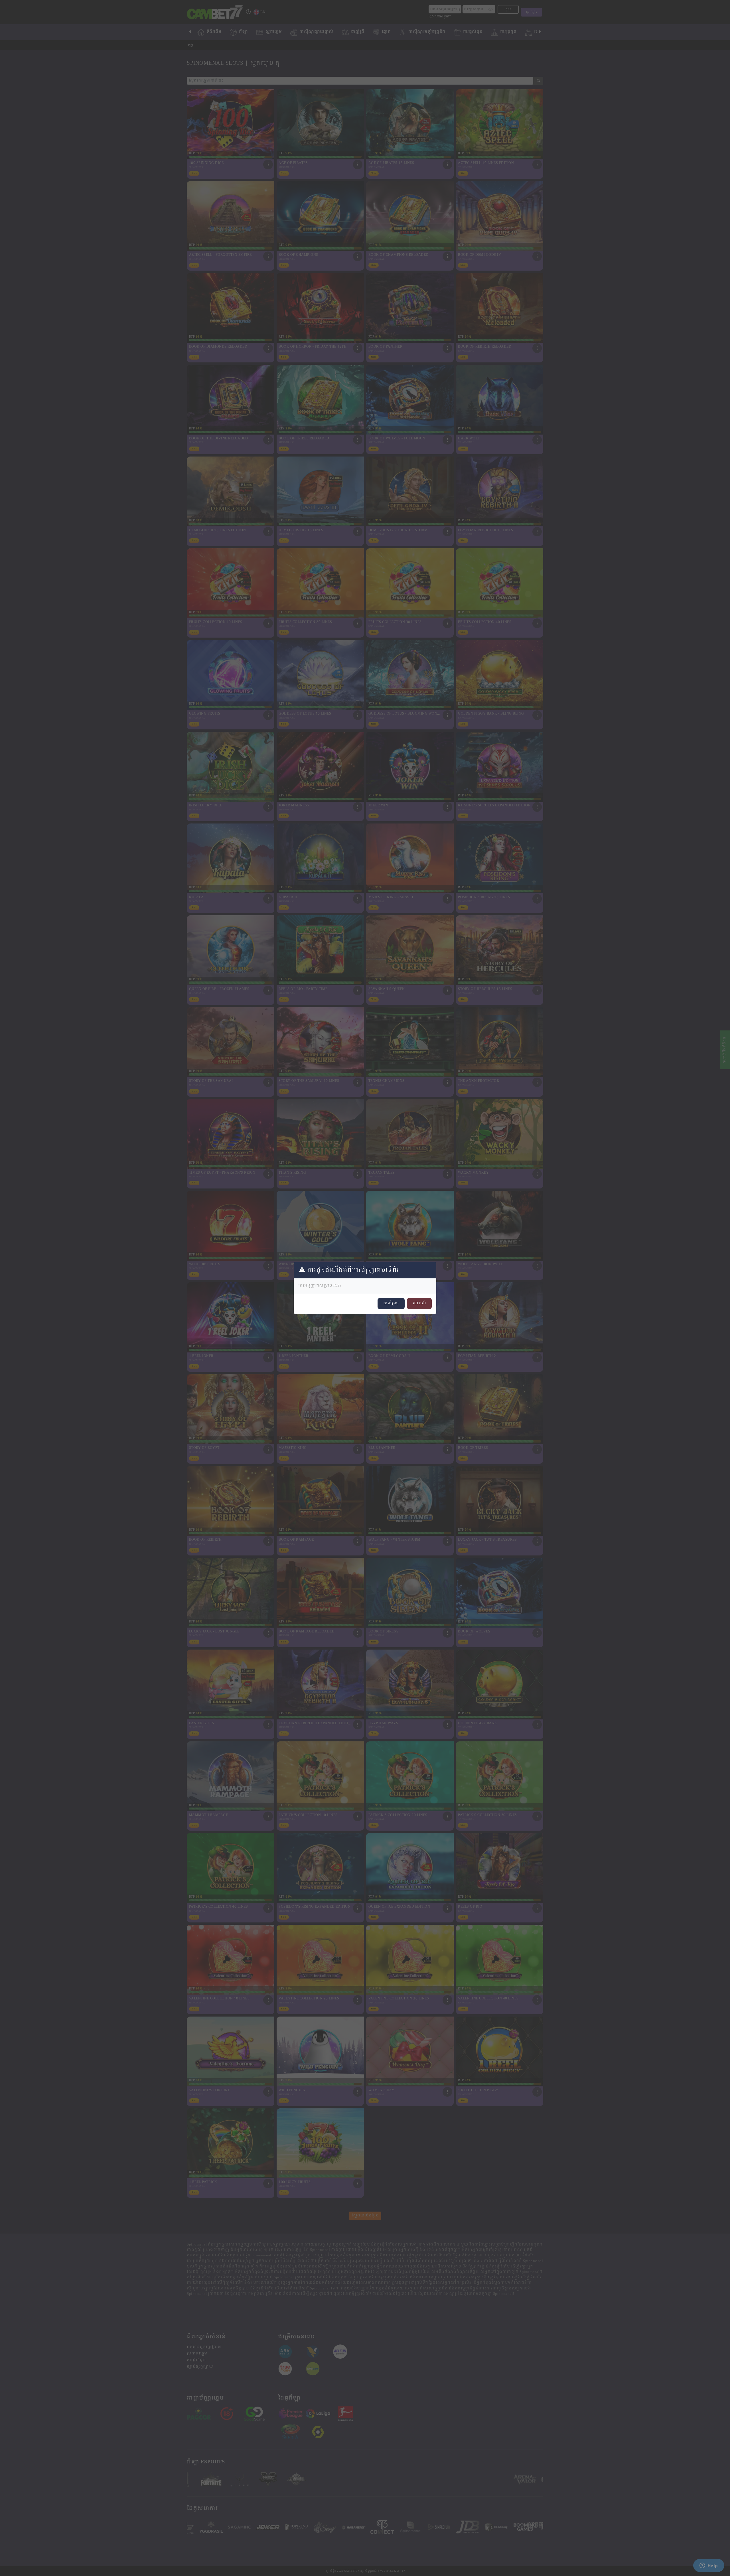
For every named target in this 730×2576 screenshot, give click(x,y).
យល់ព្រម (391, 1303)
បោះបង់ (419, 1303)
